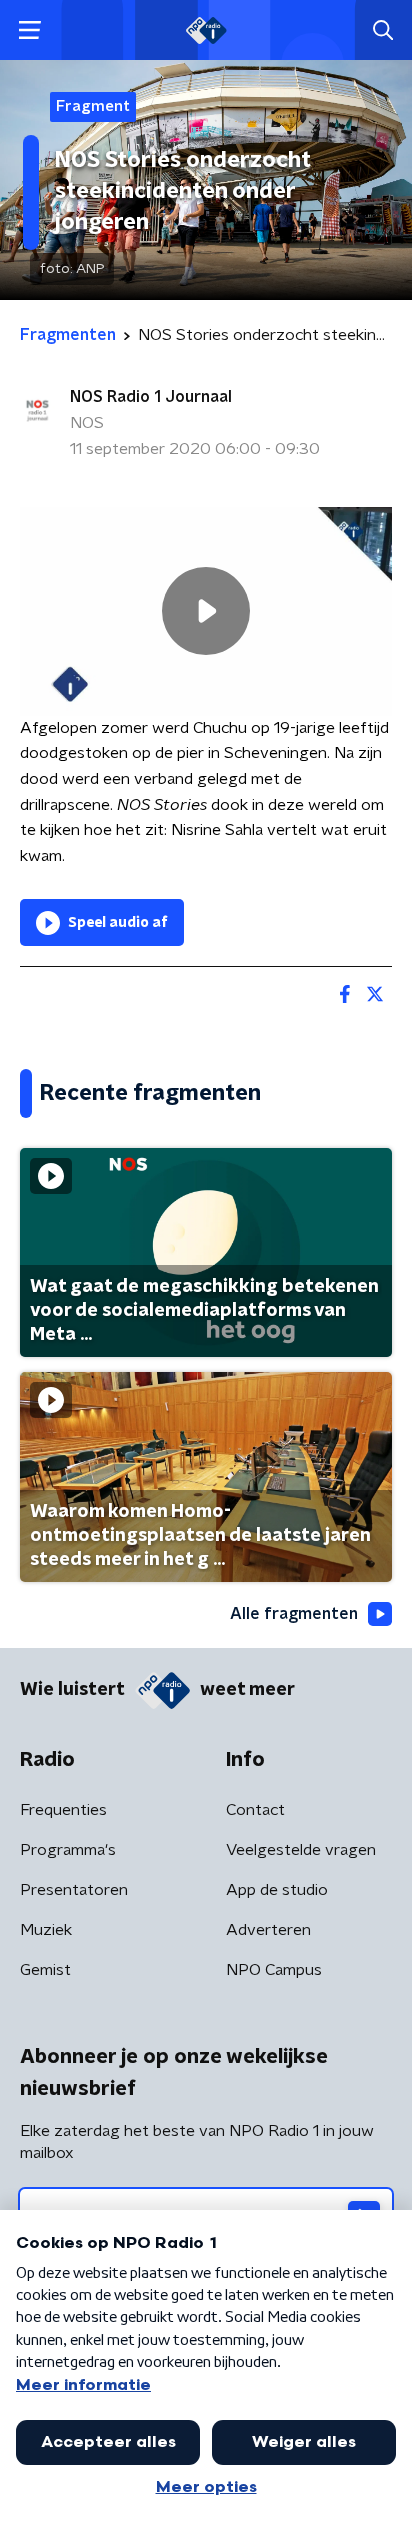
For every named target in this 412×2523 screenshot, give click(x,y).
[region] (206, 611)
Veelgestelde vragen (301, 1850)
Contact (255, 1810)
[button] (29, 30)
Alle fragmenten (294, 1614)
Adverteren (268, 1930)
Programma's (68, 1850)
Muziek (46, 1930)
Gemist (45, 1970)
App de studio (277, 1890)
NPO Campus (274, 1970)
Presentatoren (74, 1890)
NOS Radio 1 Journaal (151, 397)
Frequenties (63, 1810)
